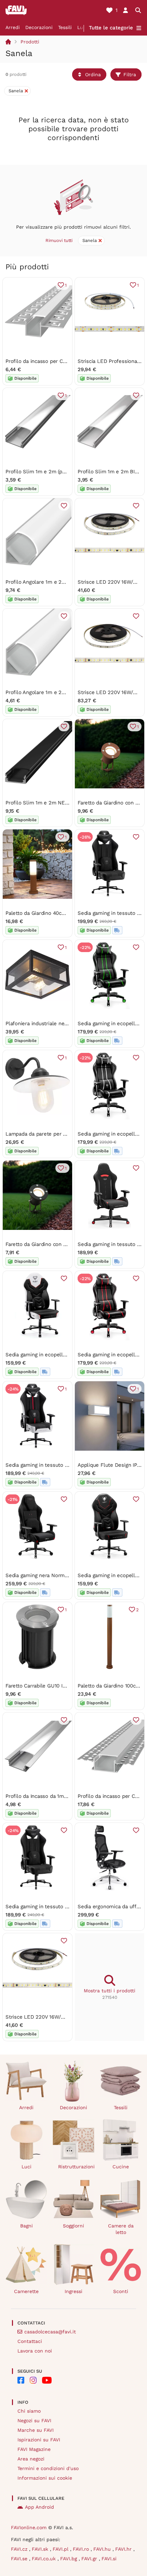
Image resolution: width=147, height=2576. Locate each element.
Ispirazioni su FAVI (39, 2440)
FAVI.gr (90, 2559)
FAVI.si (109, 2559)
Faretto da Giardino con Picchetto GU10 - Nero (61, 1244)
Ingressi (73, 2291)
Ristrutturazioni (76, 2167)
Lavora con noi (35, 2351)
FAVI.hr (124, 2549)
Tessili (65, 27)
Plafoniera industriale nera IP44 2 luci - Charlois (63, 1023)
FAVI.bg (69, 2559)
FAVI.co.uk (45, 2559)
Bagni (26, 2226)
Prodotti (30, 42)
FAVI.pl (61, 2549)
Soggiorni (73, 2226)
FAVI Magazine (34, 2449)
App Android (39, 2507)
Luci (82, 27)
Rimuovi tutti (59, 240)
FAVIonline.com (29, 2527)
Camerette (26, 2291)
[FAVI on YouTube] (47, 2380)
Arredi (13, 27)
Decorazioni (39, 27)
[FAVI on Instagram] (33, 2380)
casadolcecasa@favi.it (50, 2332)
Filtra (130, 74)
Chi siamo (29, 2411)
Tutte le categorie (111, 28)
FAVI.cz (20, 2549)
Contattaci (30, 2341)
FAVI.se (20, 2559)
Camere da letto (121, 2229)
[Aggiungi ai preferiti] (136, 395)
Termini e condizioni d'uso (48, 2468)
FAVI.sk (41, 2549)
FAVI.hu (103, 2549)
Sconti (121, 2291)
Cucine (121, 2167)
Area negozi (31, 2459)
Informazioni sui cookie (45, 2478)
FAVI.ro (82, 2549)
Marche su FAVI (36, 2430)
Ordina (93, 74)
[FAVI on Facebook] (21, 2380)
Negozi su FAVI (34, 2421)
